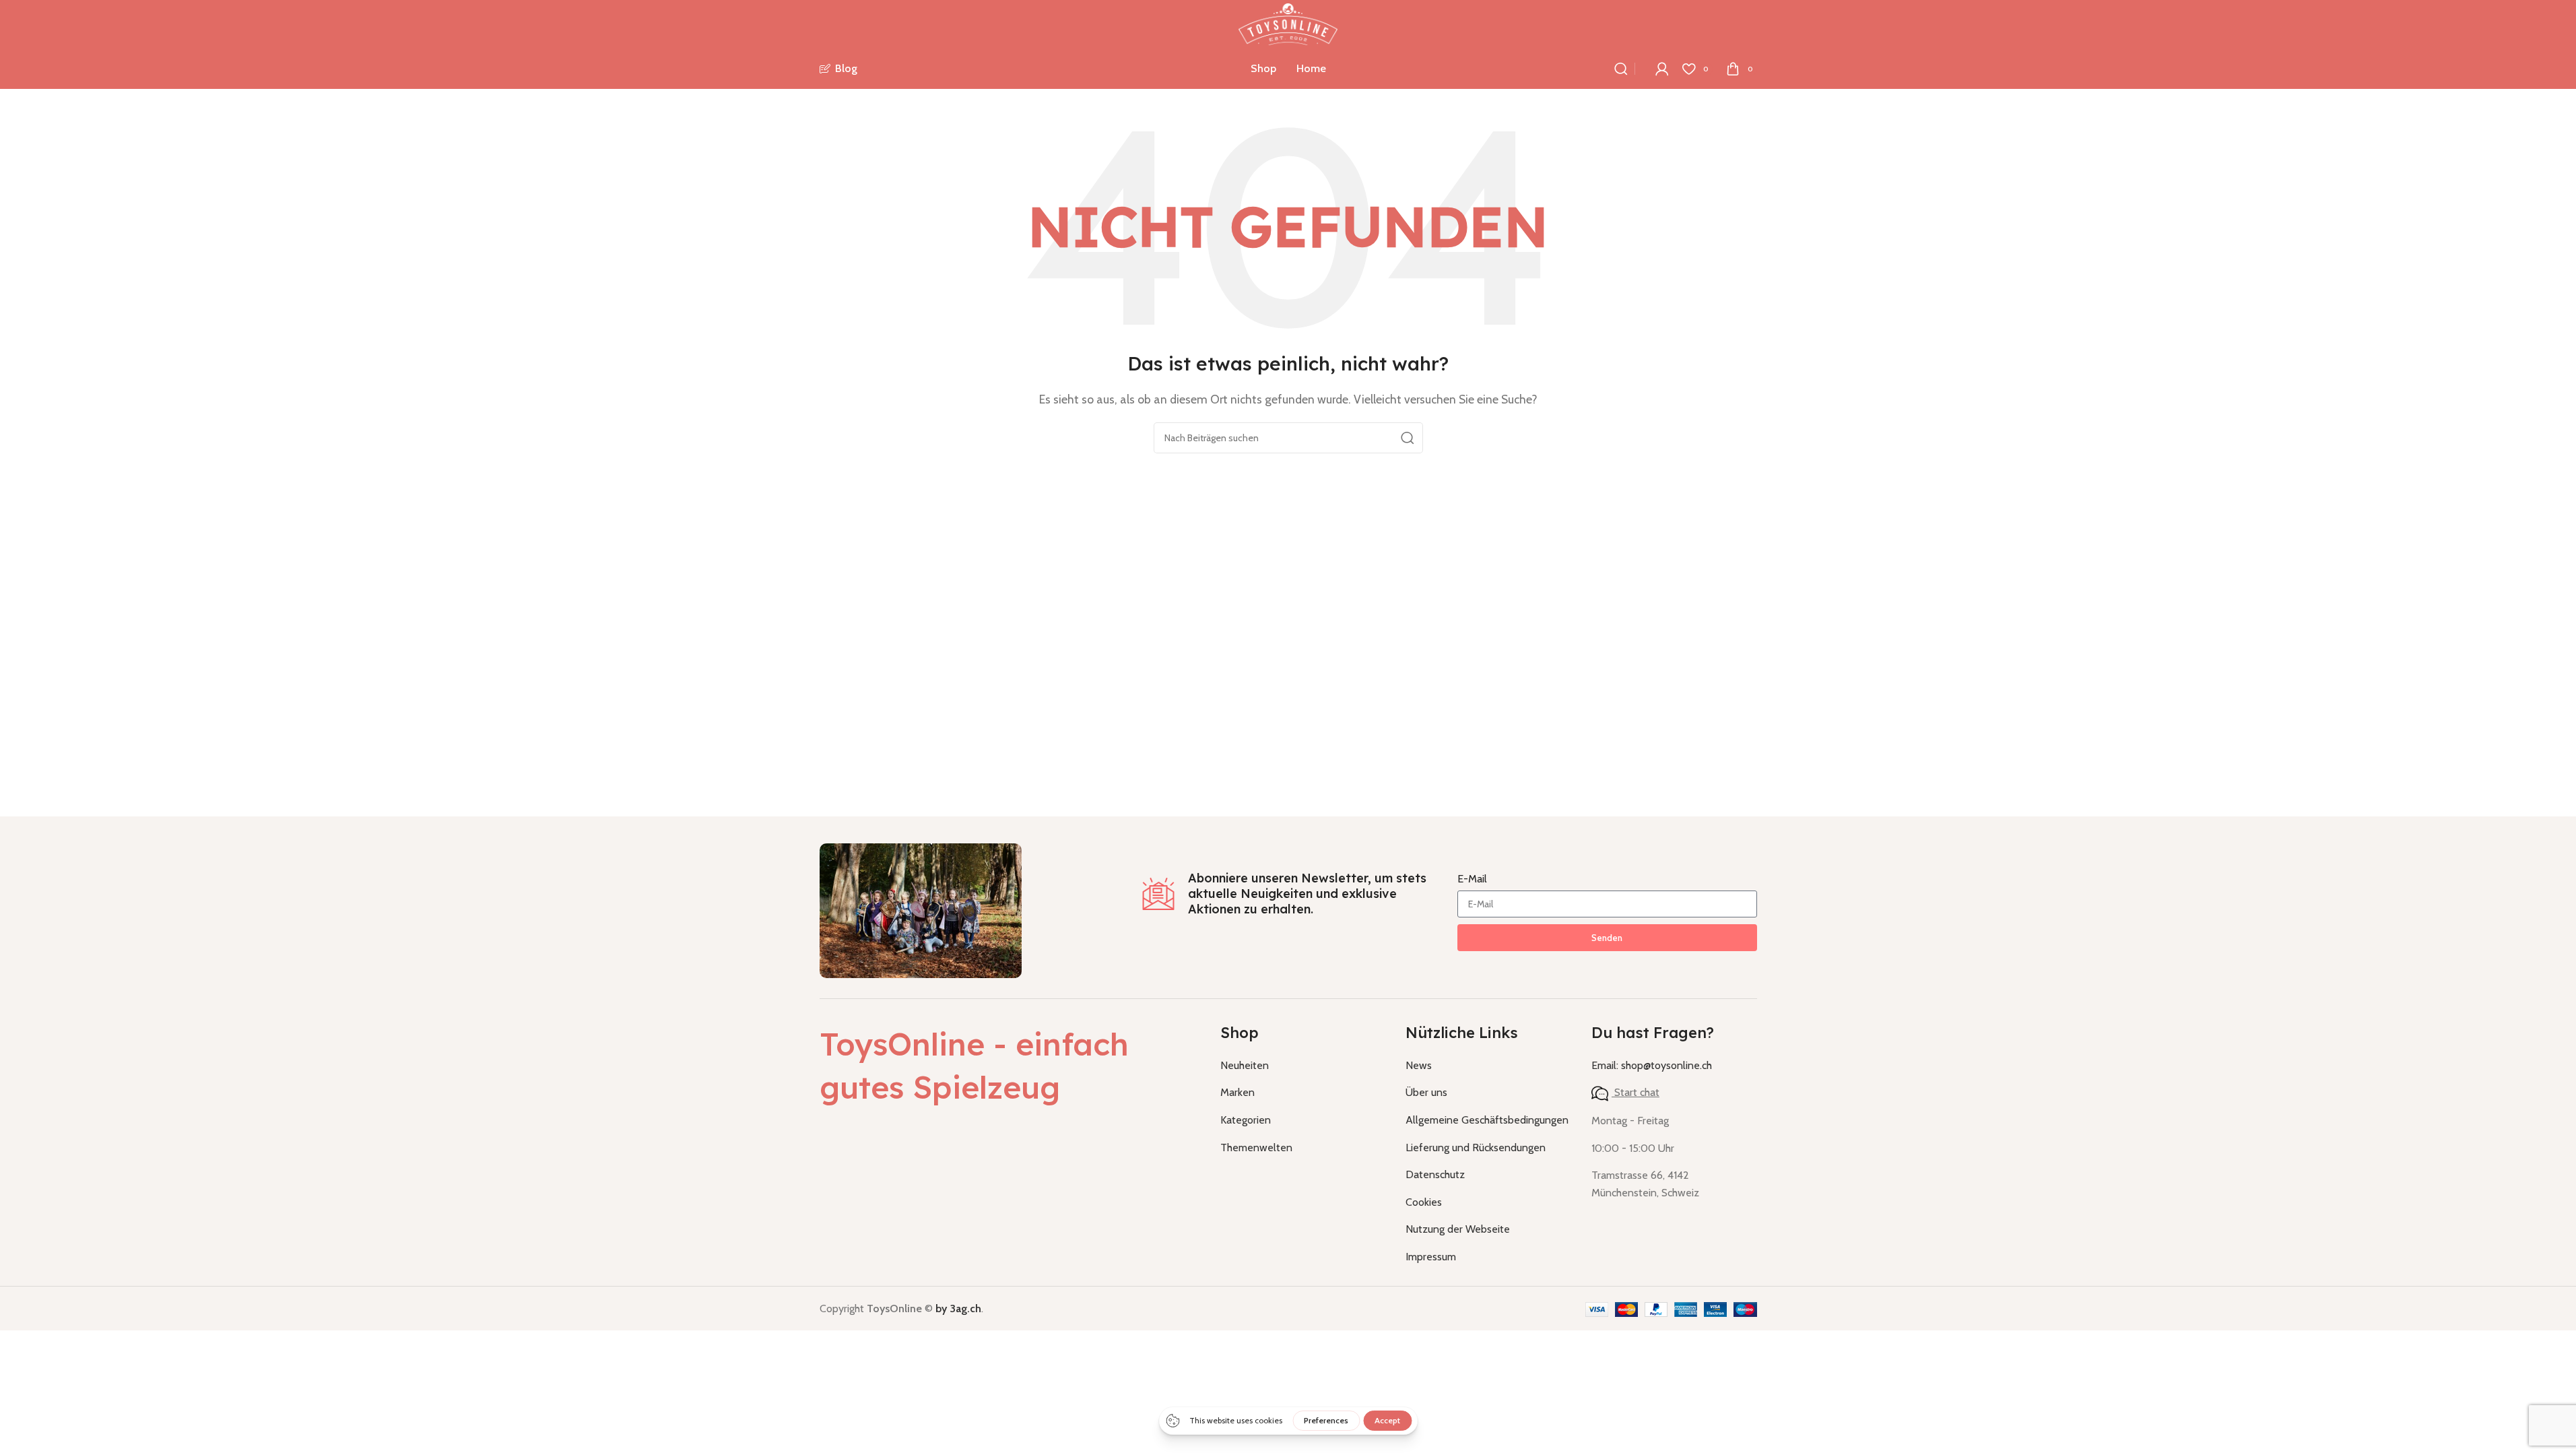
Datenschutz (1435, 1174)
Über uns (1426, 1092)
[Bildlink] (921, 910)
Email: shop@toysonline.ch (1652, 1065)
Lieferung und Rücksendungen (1476, 1147)
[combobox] (1288, 438)
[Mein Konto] (1662, 69)
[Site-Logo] (1288, 23)
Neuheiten (1245, 1065)
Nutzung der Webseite (1458, 1229)
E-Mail (1472, 879)
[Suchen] (1621, 69)
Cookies (1424, 1202)
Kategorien (1246, 1120)
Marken (1237, 1092)
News (1419, 1065)
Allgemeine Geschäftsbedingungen (1487, 1120)
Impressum (1431, 1257)
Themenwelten (1256, 1147)
